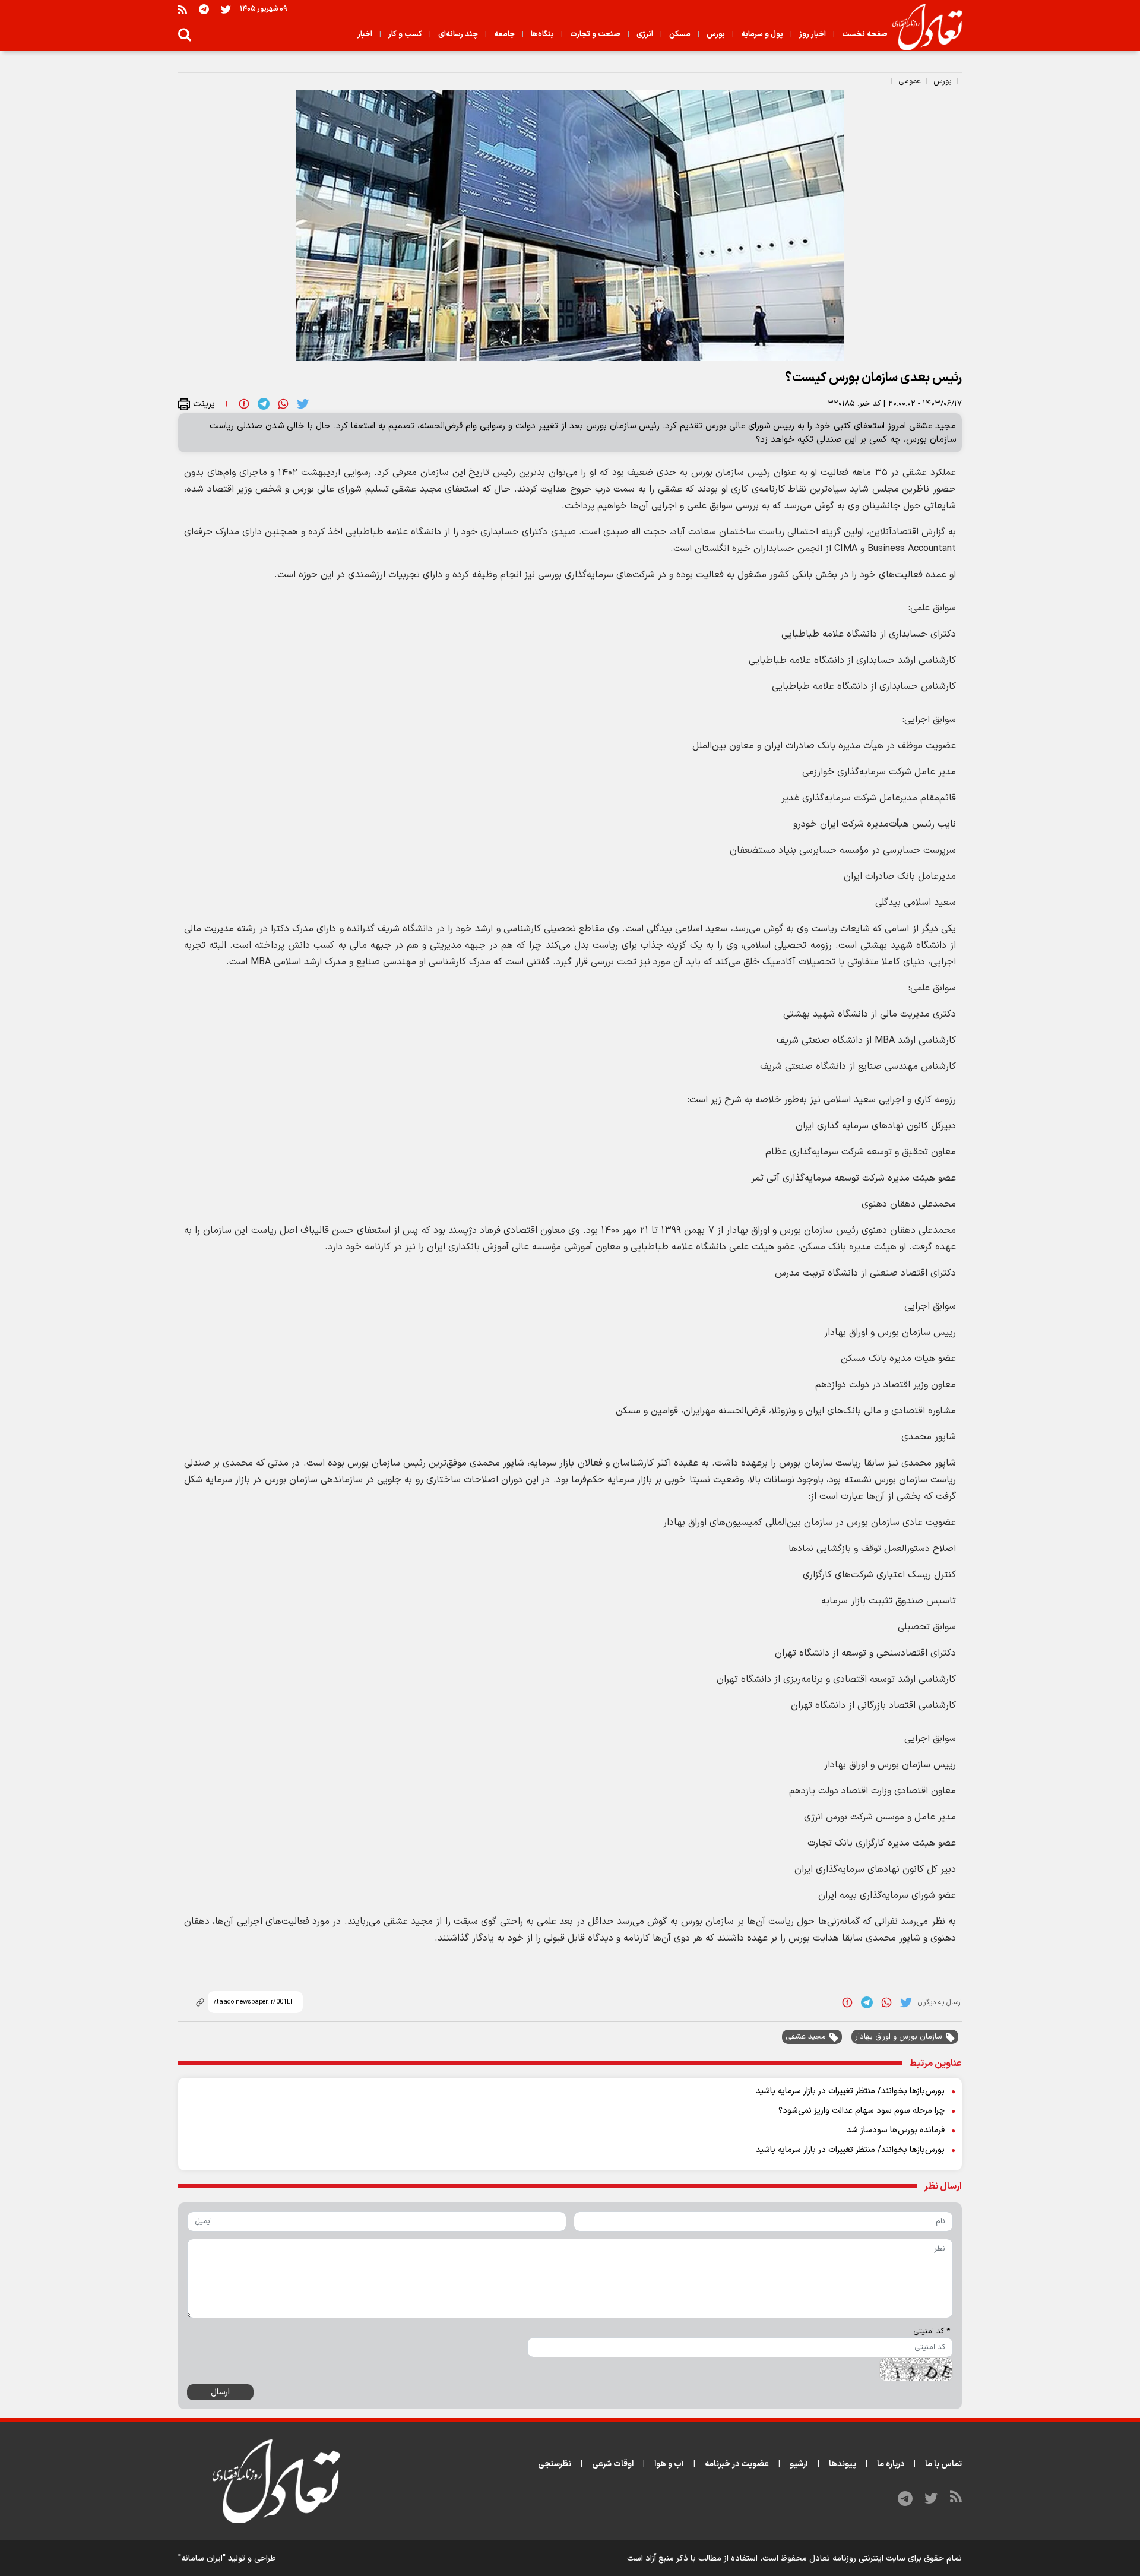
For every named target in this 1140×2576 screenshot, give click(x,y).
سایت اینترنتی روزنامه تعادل (857, 2558)
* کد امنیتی (932, 2331)
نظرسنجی (555, 2464)
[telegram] (264, 404)
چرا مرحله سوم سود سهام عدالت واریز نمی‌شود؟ (862, 2111)
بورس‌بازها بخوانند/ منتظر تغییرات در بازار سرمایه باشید (850, 2091)
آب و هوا (669, 2464)
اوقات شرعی (613, 2464)
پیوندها (843, 2464)
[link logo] (922, 27)
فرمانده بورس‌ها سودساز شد (896, 2130)
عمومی (910, 81)
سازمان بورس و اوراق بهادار (899, 2037)
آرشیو (799, 2464)
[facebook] (244, 404)
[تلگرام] (204, 9)
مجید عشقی (806, 2037)
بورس (943, 81)
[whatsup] (283, 404)
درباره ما (891, 2464)
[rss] (183, 9)
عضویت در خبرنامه (737, 2464)
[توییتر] (226, 9)
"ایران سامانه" (202, 2558)
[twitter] (303, 404)
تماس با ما (943, 2464)
